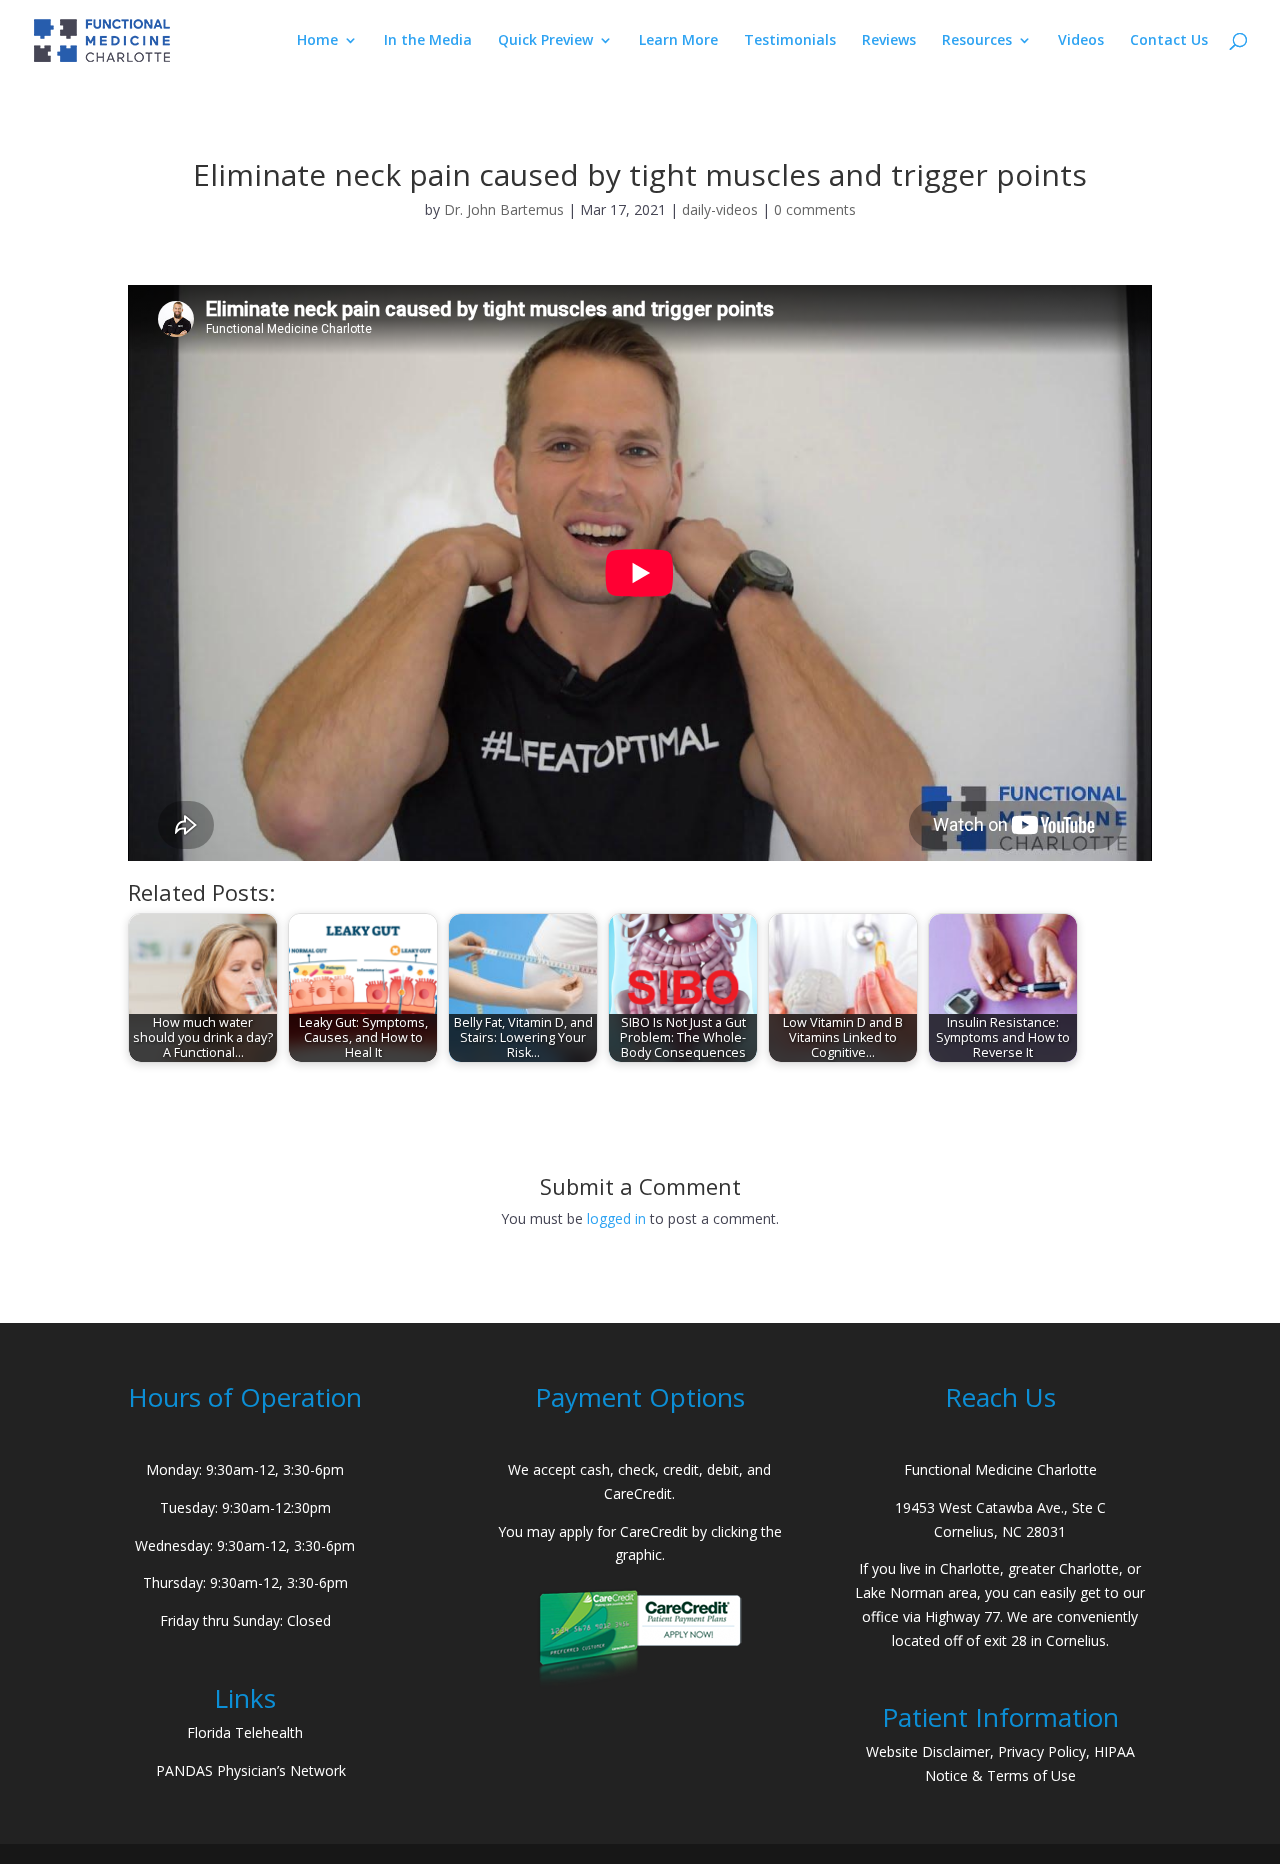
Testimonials (790, 41)
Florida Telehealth (245, 1732)
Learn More (678, 41)
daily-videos (720, 209)
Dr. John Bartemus (504, 209)
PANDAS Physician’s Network (251, 1770)
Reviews (889, 41)
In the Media (428, 41)
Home (317, 41)
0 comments (815, 209)
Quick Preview (545, 41)
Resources (977, 41)
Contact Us (1169, 41)
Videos (1081, 41)
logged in (616, 1218)
